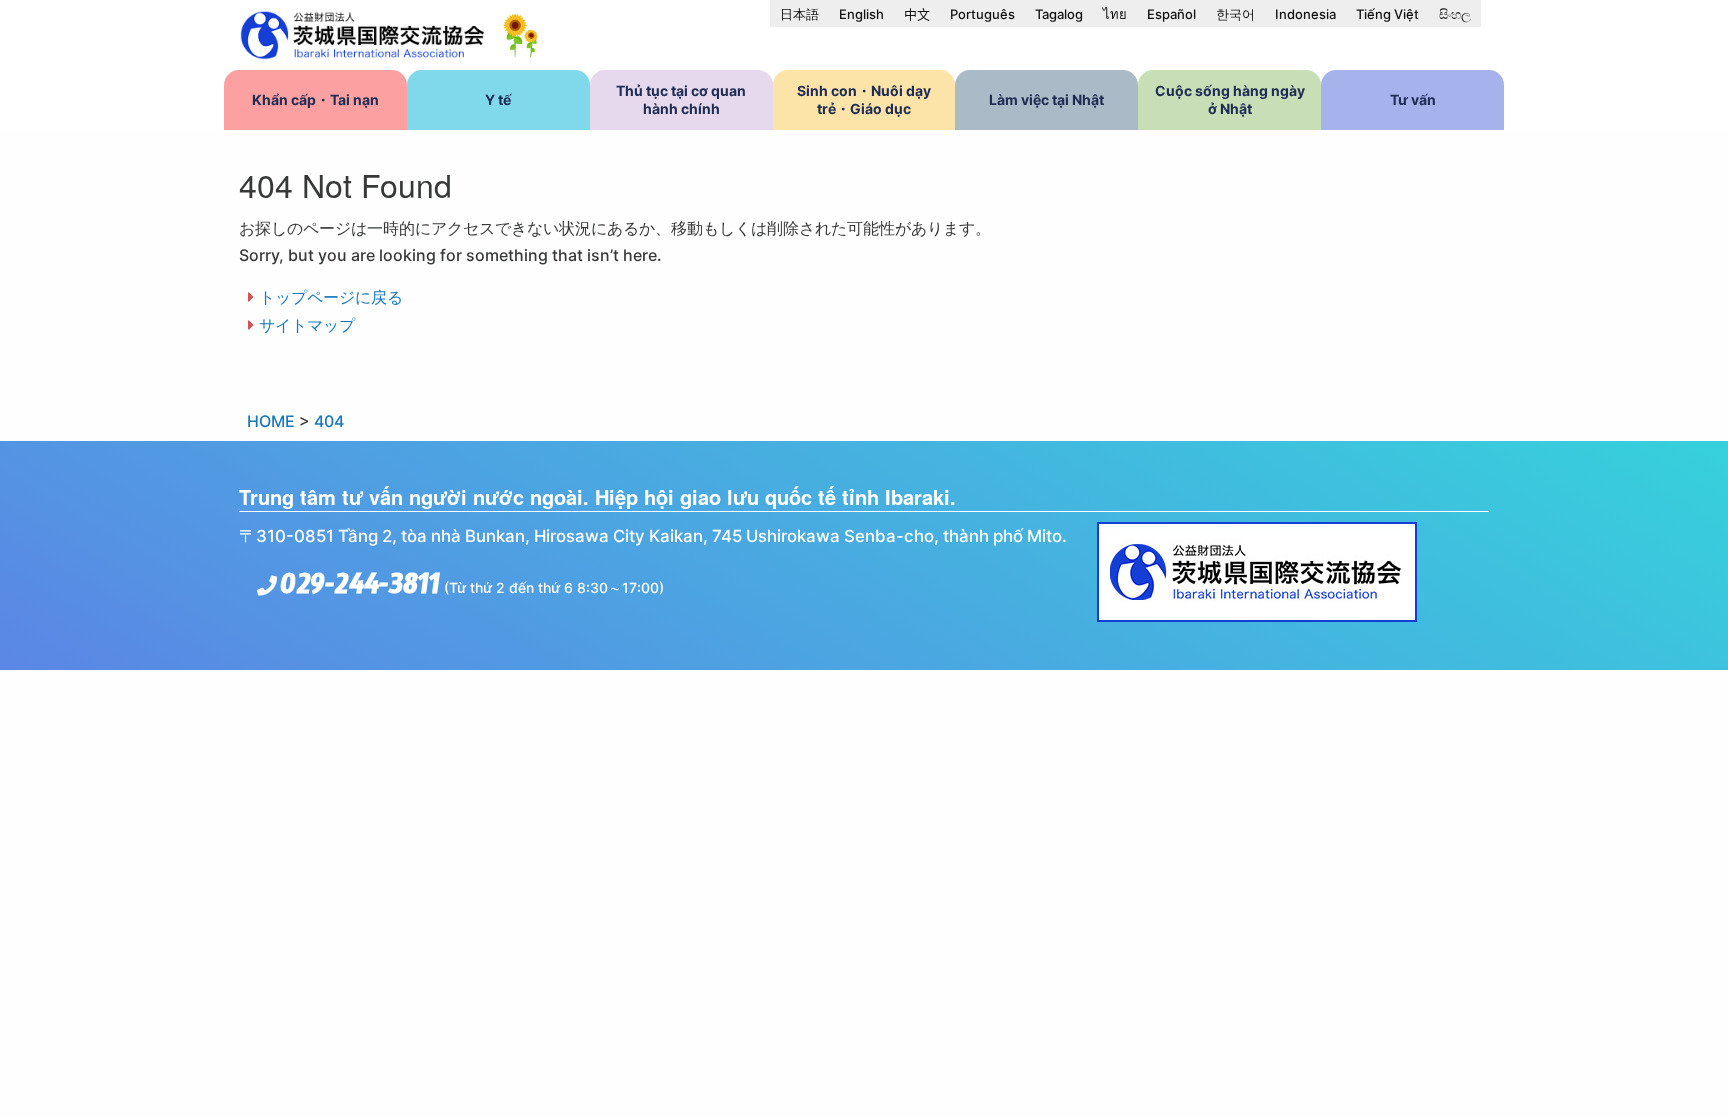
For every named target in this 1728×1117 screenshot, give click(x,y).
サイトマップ (307, 325)
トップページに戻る (331, 297)
